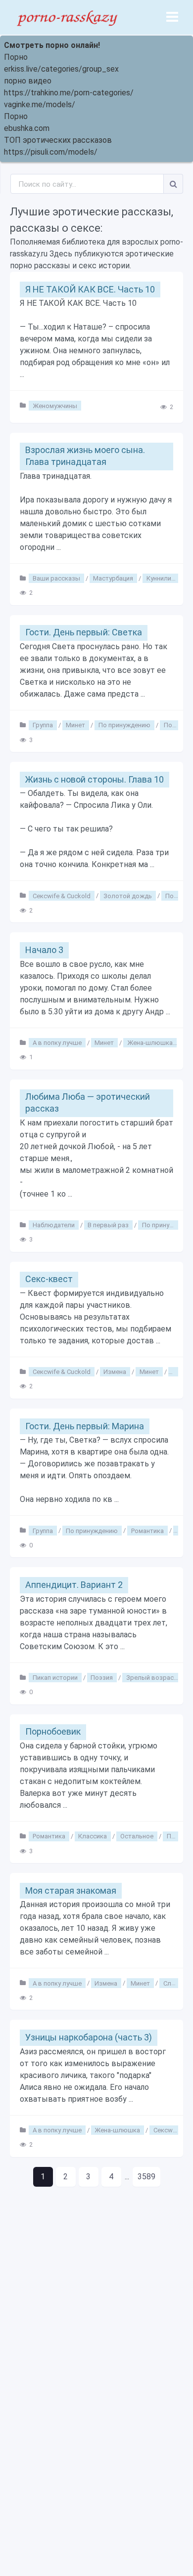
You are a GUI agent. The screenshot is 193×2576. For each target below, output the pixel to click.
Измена (115, 1372)
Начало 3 (44, 950)
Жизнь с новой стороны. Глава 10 (95, 779)
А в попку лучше (57, 1043)
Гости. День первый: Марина (85, 1426)
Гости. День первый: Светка (84, 632)
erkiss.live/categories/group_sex (61, 69)
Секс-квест (49, 1279)
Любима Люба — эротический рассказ (88, 1102)
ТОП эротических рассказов (58, 140)
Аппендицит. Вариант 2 (74, 1585)
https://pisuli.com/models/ (51, 152)
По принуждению (124, 725)
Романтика (147, 1530)
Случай (174, 1983)
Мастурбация (113, 578)
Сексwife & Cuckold (62, 895)
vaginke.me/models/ (40, 104)
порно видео (28, 81)
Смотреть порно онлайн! (52, 45)
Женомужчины (55, 405)
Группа (43, 725)
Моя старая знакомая (71, 1890)
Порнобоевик (53, 1731)
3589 (146, 2177)
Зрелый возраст (152, 1678)
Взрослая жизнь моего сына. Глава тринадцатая (85, 456)
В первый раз (108, 1225)
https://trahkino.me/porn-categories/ (69, 93)
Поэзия (102, 1678)
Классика (93, 1836)
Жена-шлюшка (150, 1043)
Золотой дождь (128, 895)
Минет (75, 725)
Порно (16, 57)
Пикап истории (55, 1678)
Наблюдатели (54, 1225)
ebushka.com (27, 128)
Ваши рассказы (56, 578)
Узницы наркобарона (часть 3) (89, 2037)
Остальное (137, 1836)
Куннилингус (165, 578)
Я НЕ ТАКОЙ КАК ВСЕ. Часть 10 (90, 289)
